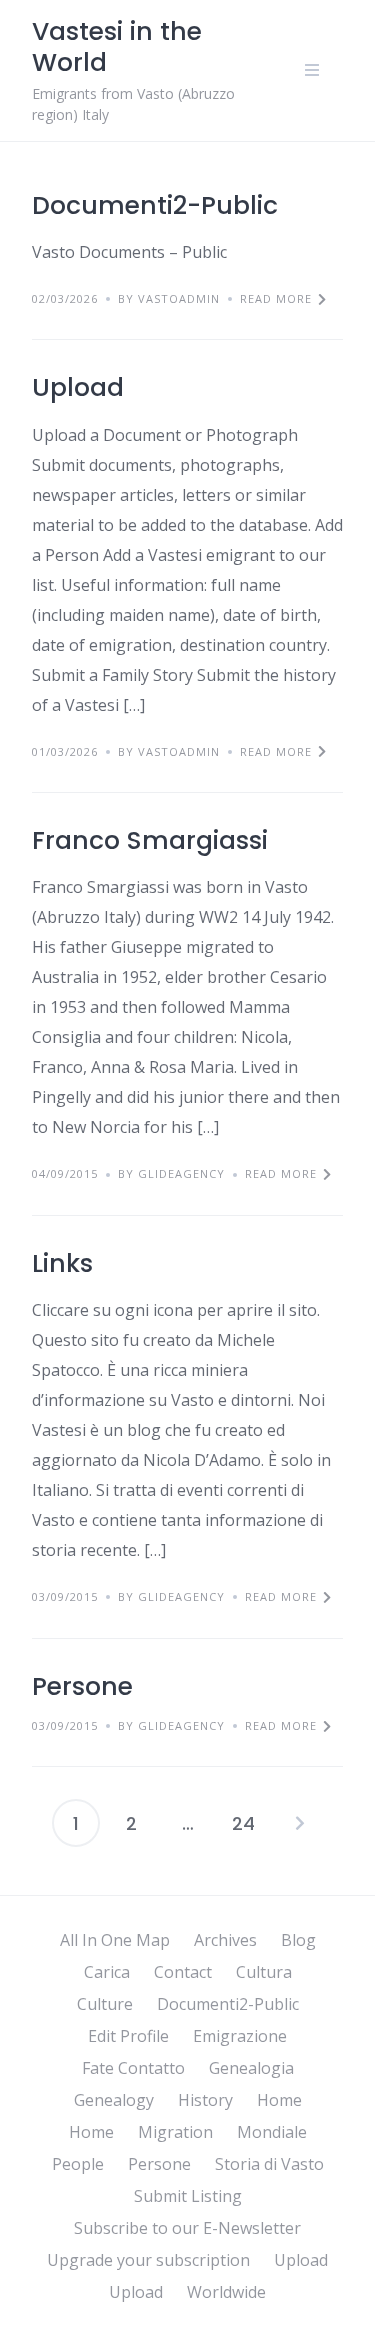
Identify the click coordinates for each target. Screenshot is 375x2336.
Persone (82, 1686)
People (78, 2164)
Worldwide (226, 2292)
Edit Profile (128, 2036)
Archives (225, 1940)
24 (243, 1823)
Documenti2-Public (155, 205)
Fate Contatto (133, 2068)
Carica (107, 1972)
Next (300, 1823)
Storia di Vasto (269, 2164)
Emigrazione (240, 2036)
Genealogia (251, 2068)
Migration (175, 2132)
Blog (298, 1940)
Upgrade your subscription (148, 2260)
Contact (183, 1972)
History (205, 2100)
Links (62, 1263)
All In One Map (115, 1940)
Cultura (264, 1972)
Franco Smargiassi (150, 840)
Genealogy (114, 2100)
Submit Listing (188, 2196)
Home (279, 2100)
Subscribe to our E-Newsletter (187, 2228)
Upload (78, 387)
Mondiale (272, 2132)
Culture (105, 2004)
